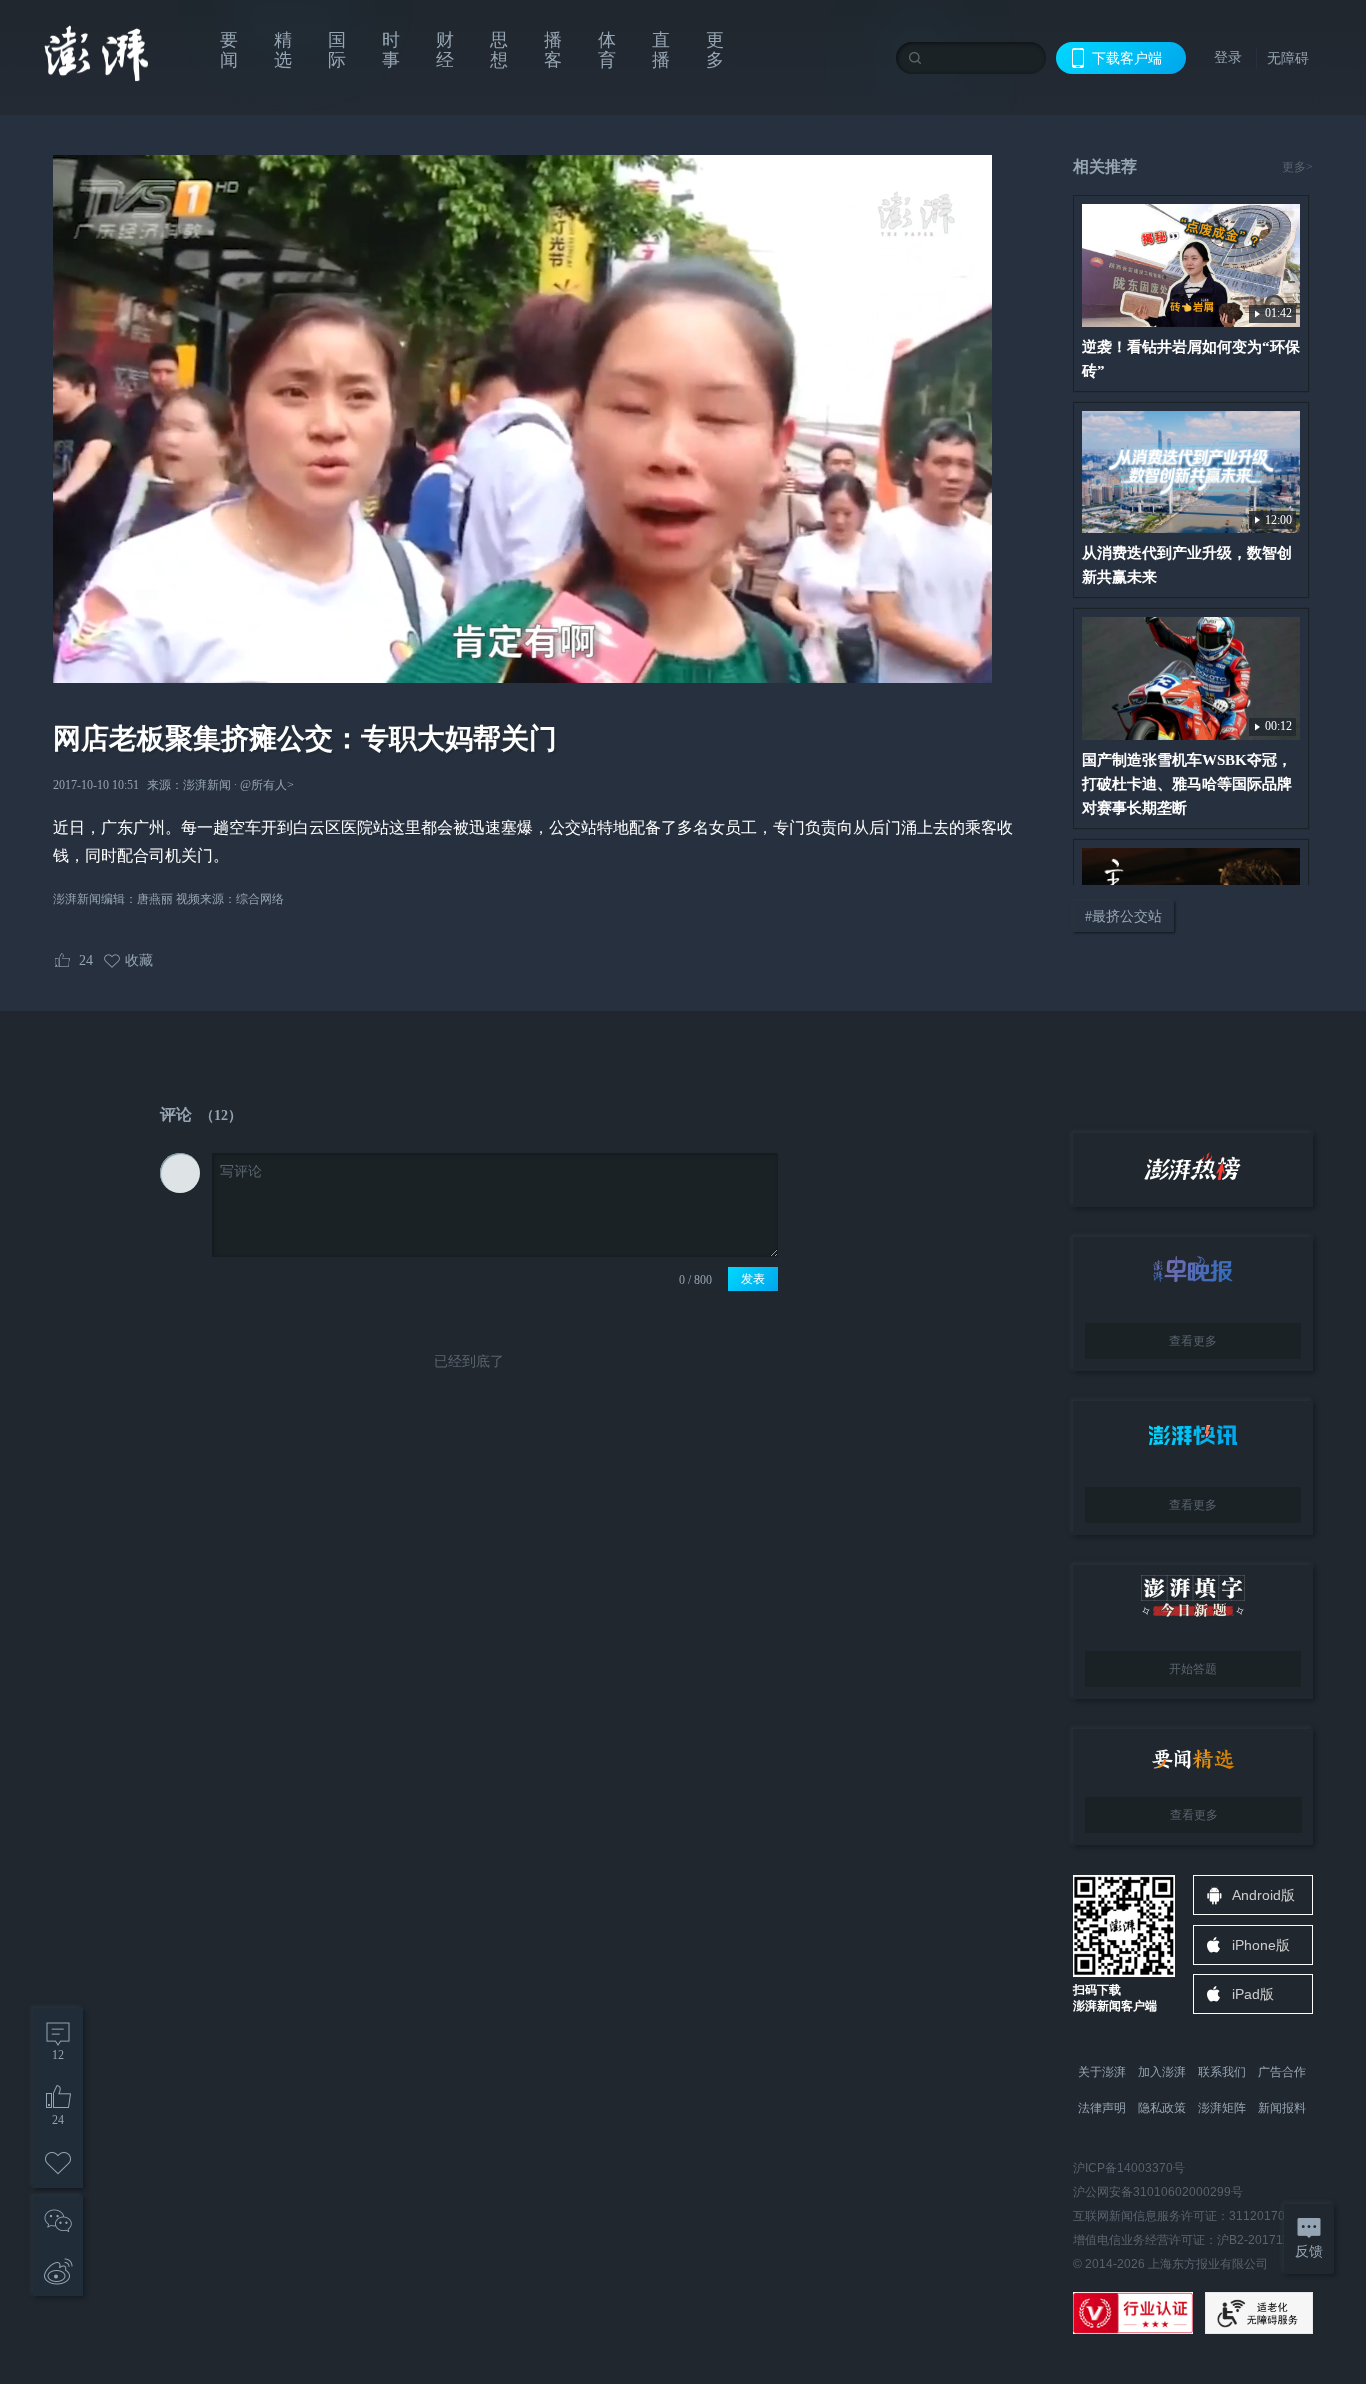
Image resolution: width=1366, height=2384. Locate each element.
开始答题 (1193, 1669)
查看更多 (1193, 1341)
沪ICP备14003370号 (1129, 2168)
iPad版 (1253, 1994)
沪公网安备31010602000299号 (1158, 2192)
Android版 (1263, 1895)
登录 (1228, 57)
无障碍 (1288, 58)
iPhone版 (1261, 1945)
